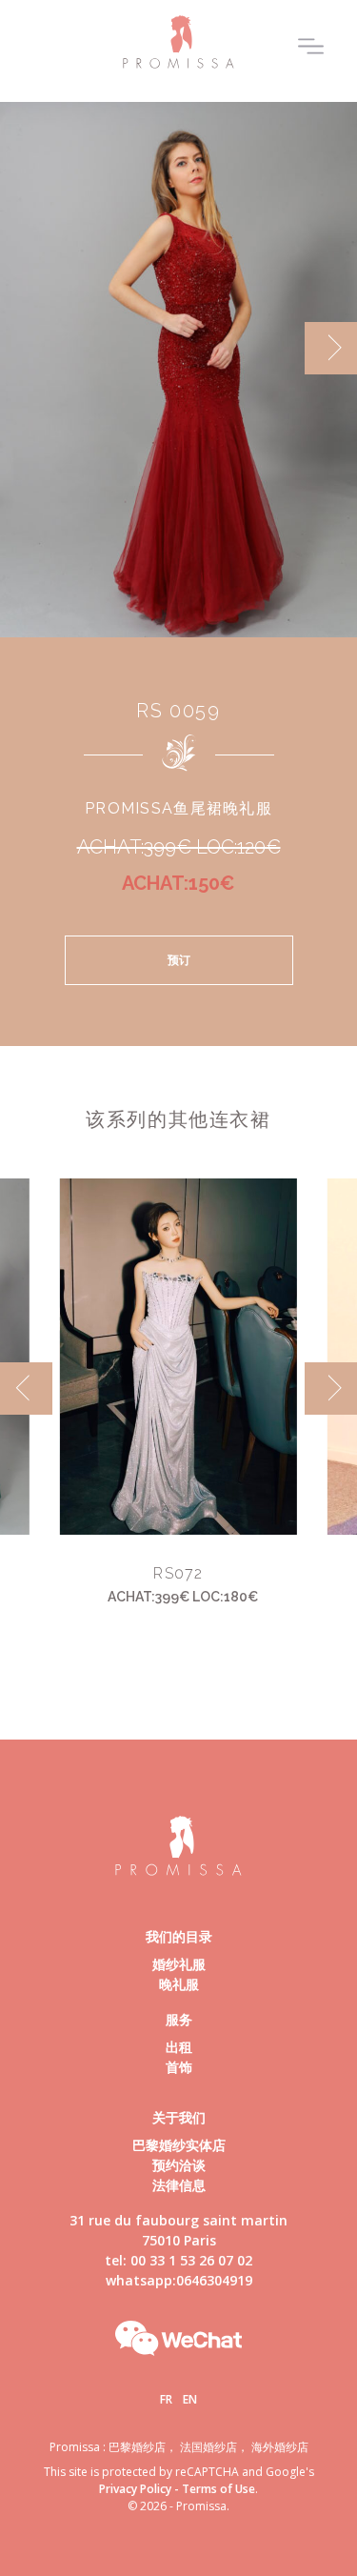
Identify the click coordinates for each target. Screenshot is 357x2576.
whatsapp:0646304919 (179, 2280)
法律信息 (179, 2185)
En (190, 2399)
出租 (179, 2047)
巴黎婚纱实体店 (179, 2145)
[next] (331, 348)
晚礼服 (179, 1984)
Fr (166, 2399)
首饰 (179, 2067)
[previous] (26, 348)
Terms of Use (218, 2489)
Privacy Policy (135, 2489)
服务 (179, 2019)
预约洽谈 (179, 2165)
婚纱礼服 (179, 1964)
